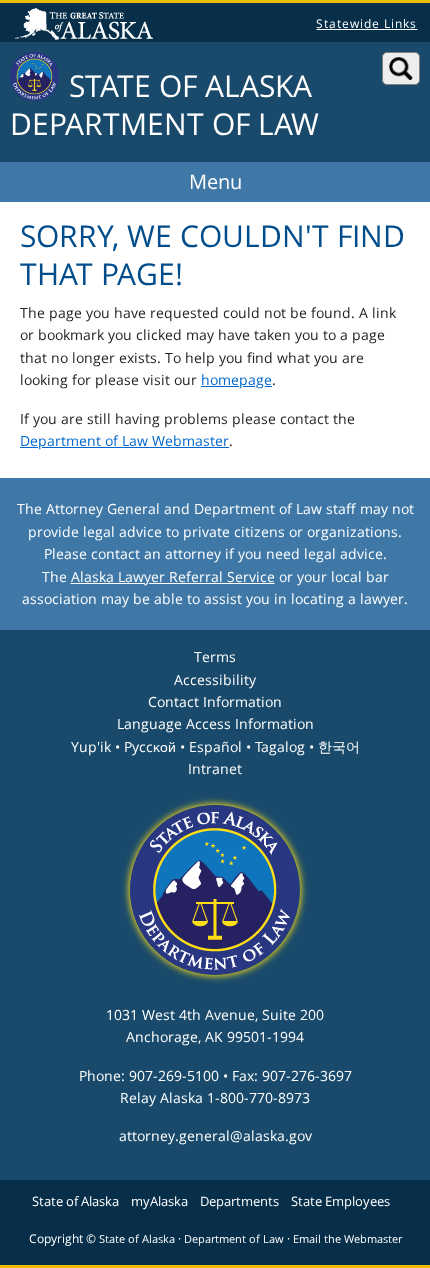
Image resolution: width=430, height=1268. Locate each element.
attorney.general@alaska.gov (215, 1135)
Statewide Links (366, 23)
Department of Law (234, 1239)
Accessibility (215, 679)
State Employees (340, 1201)
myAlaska (159, 1201)
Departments (239, 1201)
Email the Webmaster (347, 1239)
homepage (236, 379)
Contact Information (215, 701)
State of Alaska (87, 26)
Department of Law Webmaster (124, 440)
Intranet (215, 768)
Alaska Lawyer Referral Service (173, 576)
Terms (215, 656)
